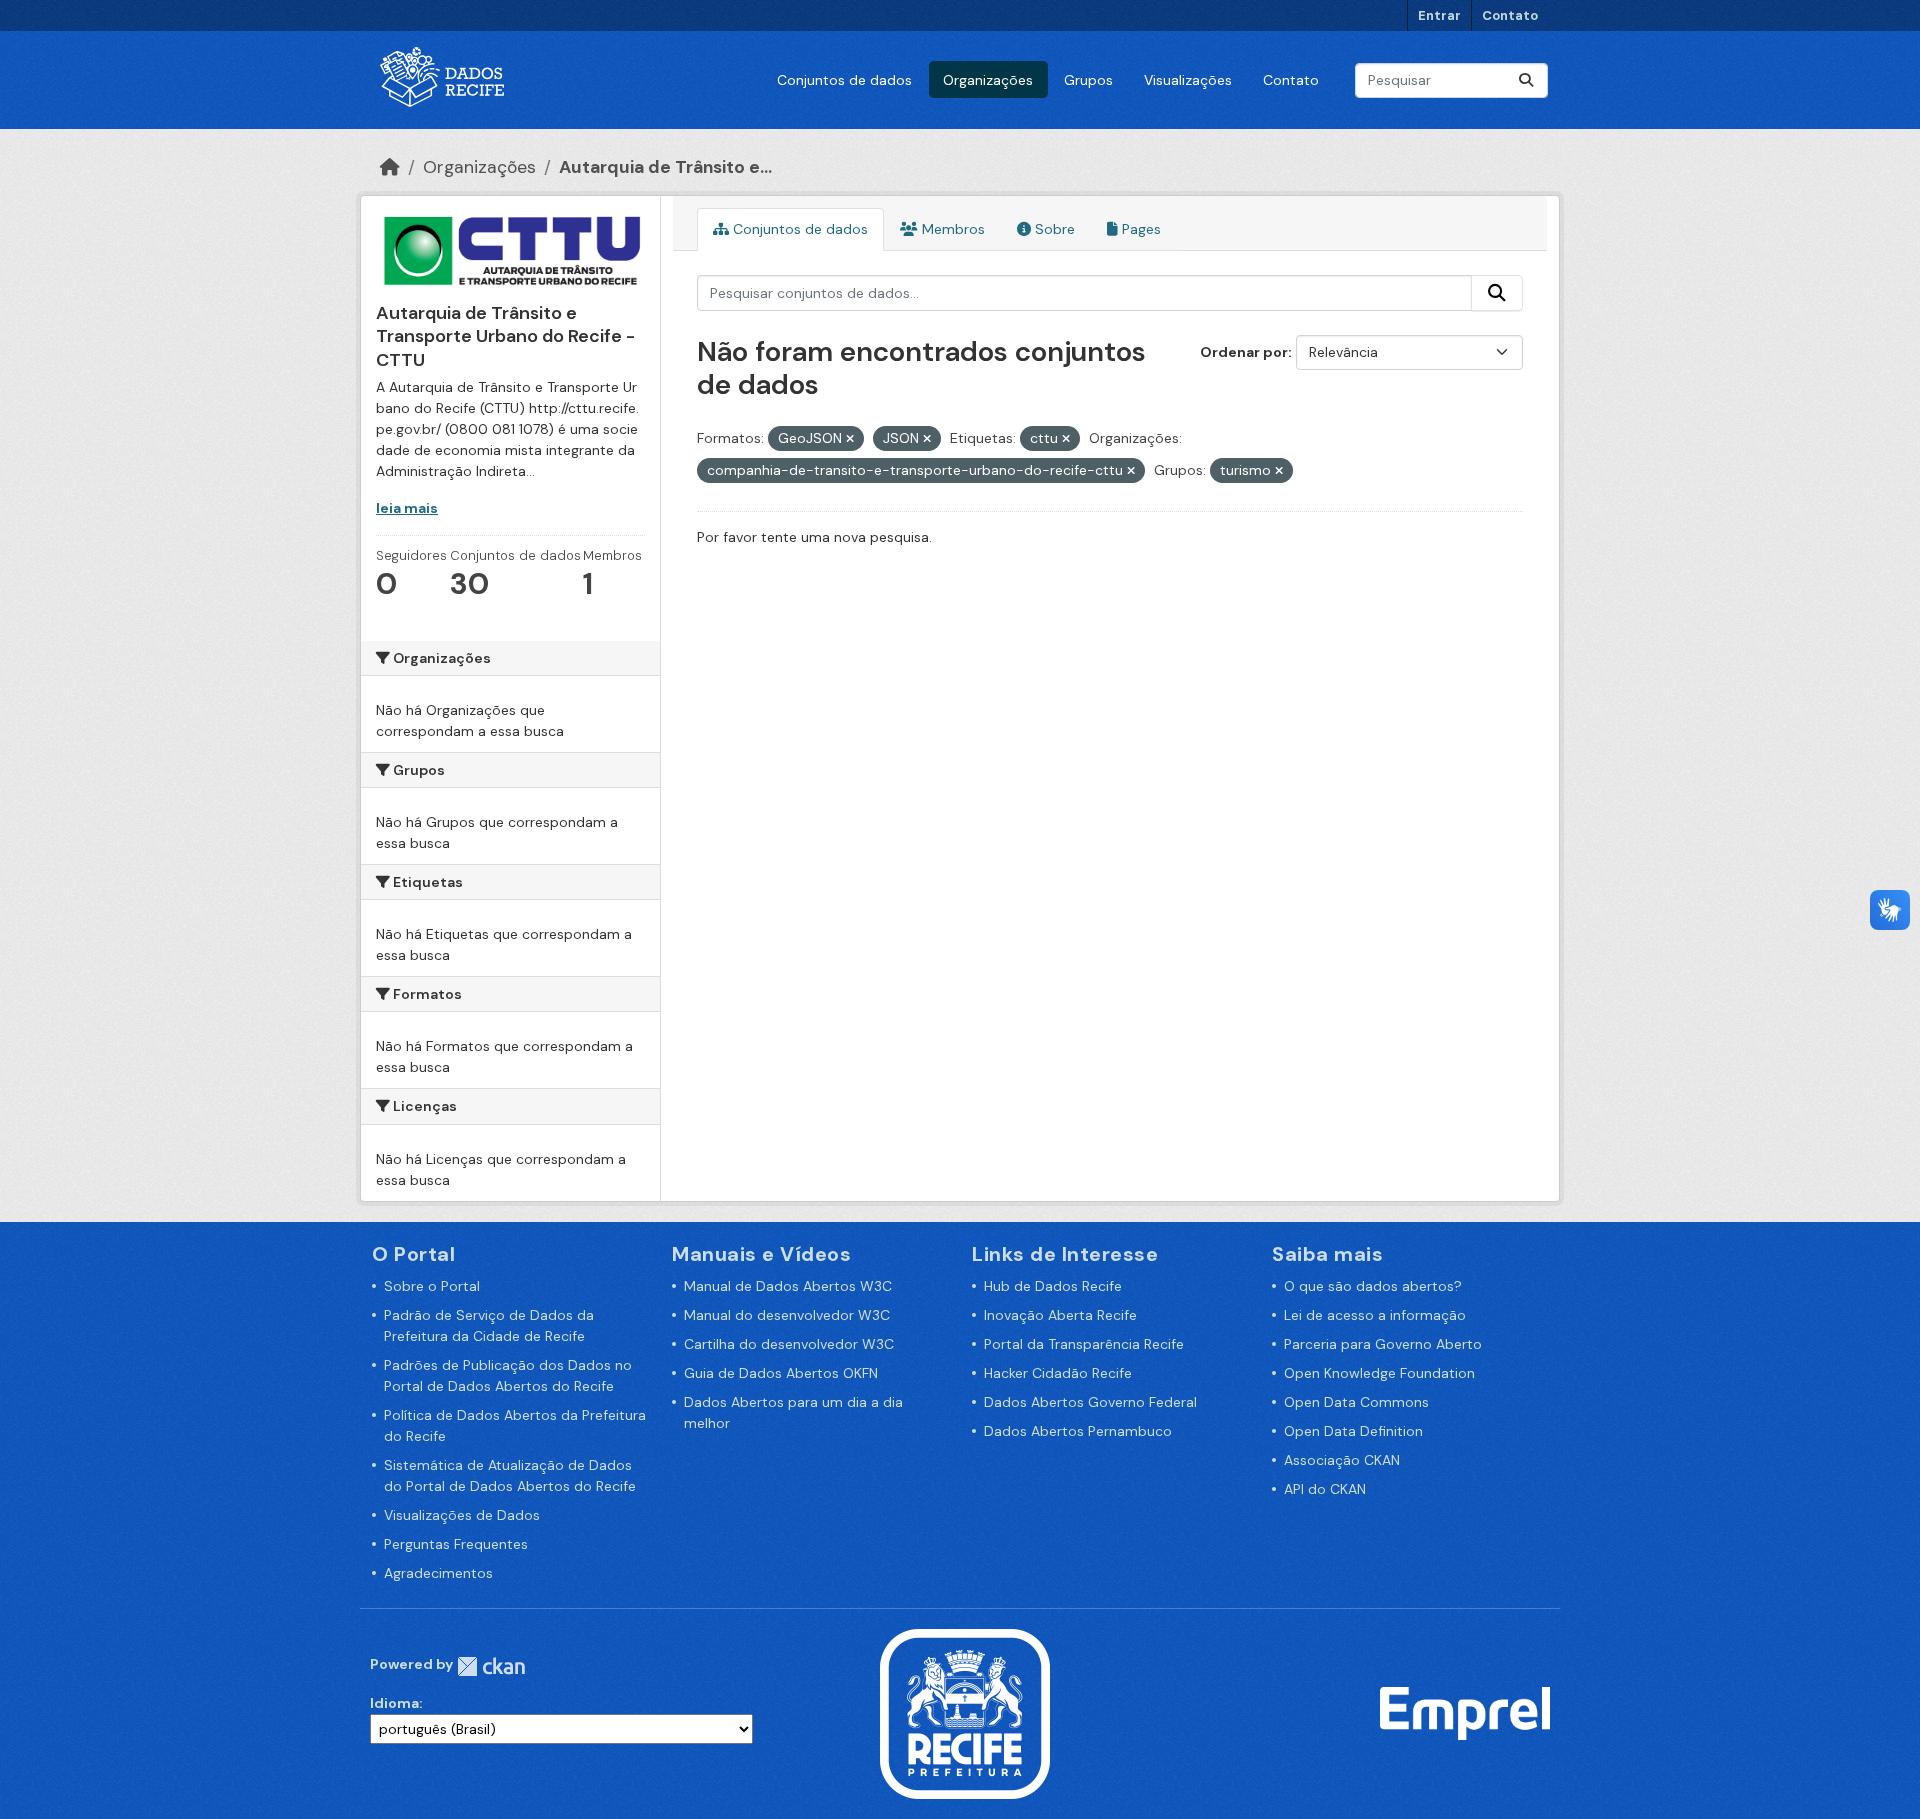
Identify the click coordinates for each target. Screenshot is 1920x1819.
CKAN (491, 1666)
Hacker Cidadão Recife (1058, 1373)
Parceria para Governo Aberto (1383, 1344)
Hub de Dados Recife (1053, 1286)
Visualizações (1188, 80)
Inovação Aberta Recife (1060, 1315)
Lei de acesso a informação (1375, 1315)
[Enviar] (1526, 80)
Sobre (1053, 229)
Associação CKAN (1342, 1460)
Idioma (394, 1703)
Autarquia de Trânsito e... (665, 167)
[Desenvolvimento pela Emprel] (1465, 1712)
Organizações (988, 80)
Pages (1139, 229)
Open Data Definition (1353, 1431)
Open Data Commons (1356, 1402)
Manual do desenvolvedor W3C (787, 1315)
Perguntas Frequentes (456, 1544)
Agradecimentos (438, 1573)
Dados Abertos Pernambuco (1078, 1431)
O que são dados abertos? (1373, 1286)
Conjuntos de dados (844, 80)
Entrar (1439, 15)
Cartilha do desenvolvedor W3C (789, 1344)
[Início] (390, 167)
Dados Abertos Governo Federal (1090, 1402)
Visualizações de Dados (462, 1515)
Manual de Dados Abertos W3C (788, 1286)
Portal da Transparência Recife (1084, 1344)
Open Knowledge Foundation (1379, 1373)
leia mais (407, 508)
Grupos (1088, 80)
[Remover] (850, 439)
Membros (951, 229)
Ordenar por (1244, 352)
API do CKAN (1325, 1489)
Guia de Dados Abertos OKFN (781, 1373)
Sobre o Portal (432, 1286)
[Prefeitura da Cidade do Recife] (965, 1712)
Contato (1510, 15)
